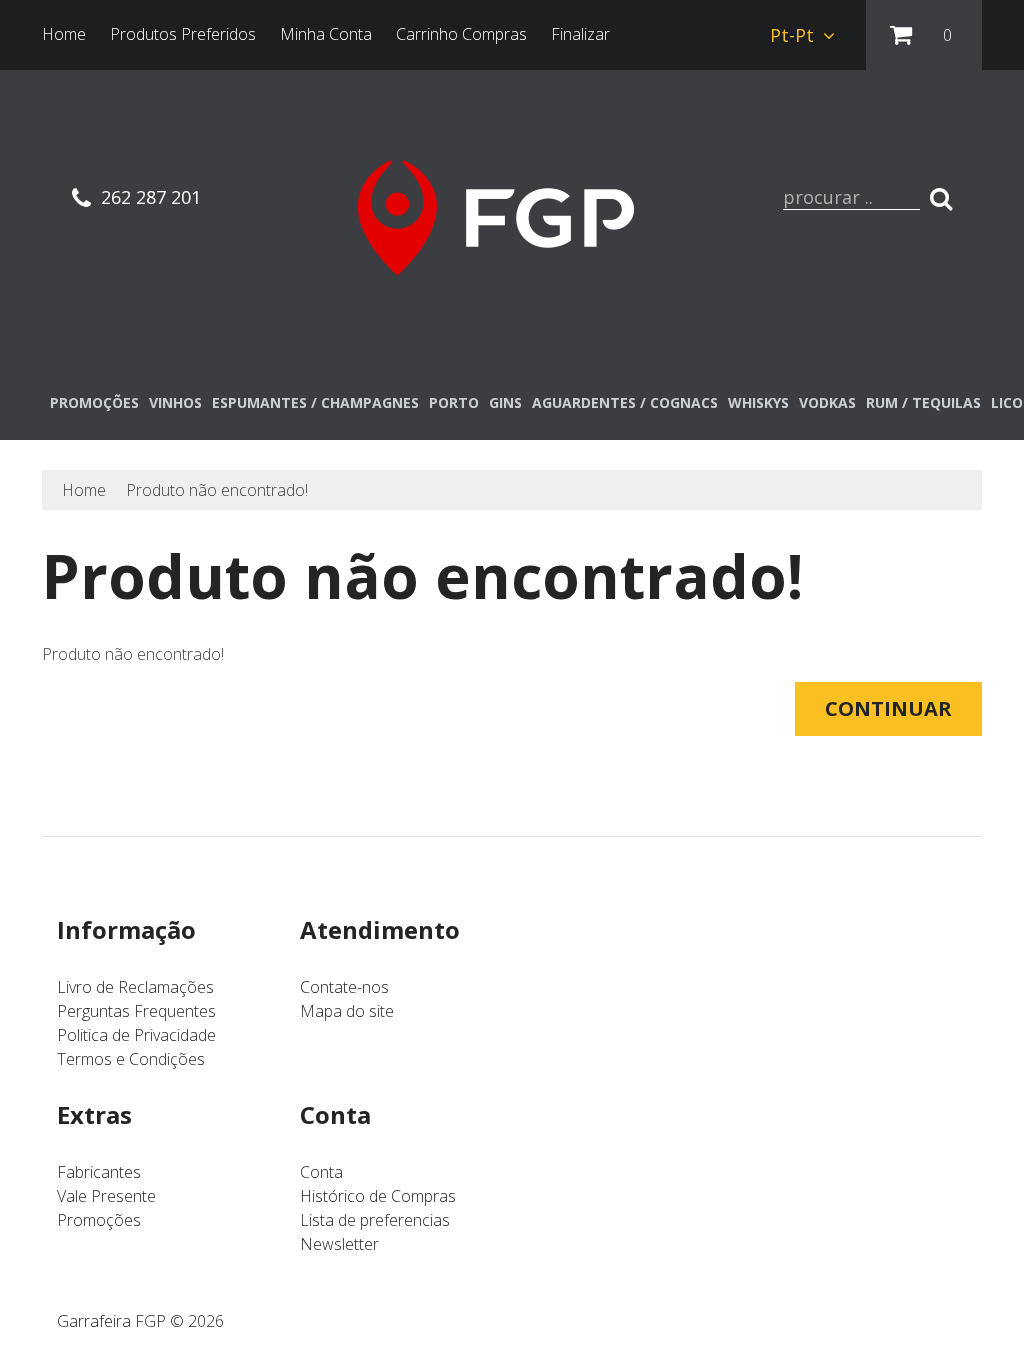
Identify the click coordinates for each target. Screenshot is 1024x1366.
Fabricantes (99, 1172)
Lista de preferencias (375, 1220)
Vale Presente (106, 1196)
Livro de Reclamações (135, 987)
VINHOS (175, 402)
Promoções (99, 1220)
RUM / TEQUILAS (923, 402)
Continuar (888, 708)
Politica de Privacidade (136, 1035)
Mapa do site (347, 1011)
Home (84, 490)
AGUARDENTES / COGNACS (625, 402)
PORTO (454, 402)
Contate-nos (344, 987)
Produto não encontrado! (217, 490)
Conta (321, 1172)
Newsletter (339, 1244)
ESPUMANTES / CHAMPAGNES (315, 402)
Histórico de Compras (378, 1196)
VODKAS (827, 402)
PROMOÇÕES (94, 402)
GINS (505, 402)
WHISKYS (758, 402)
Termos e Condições (131, 1059)
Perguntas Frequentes (136, 1011)
